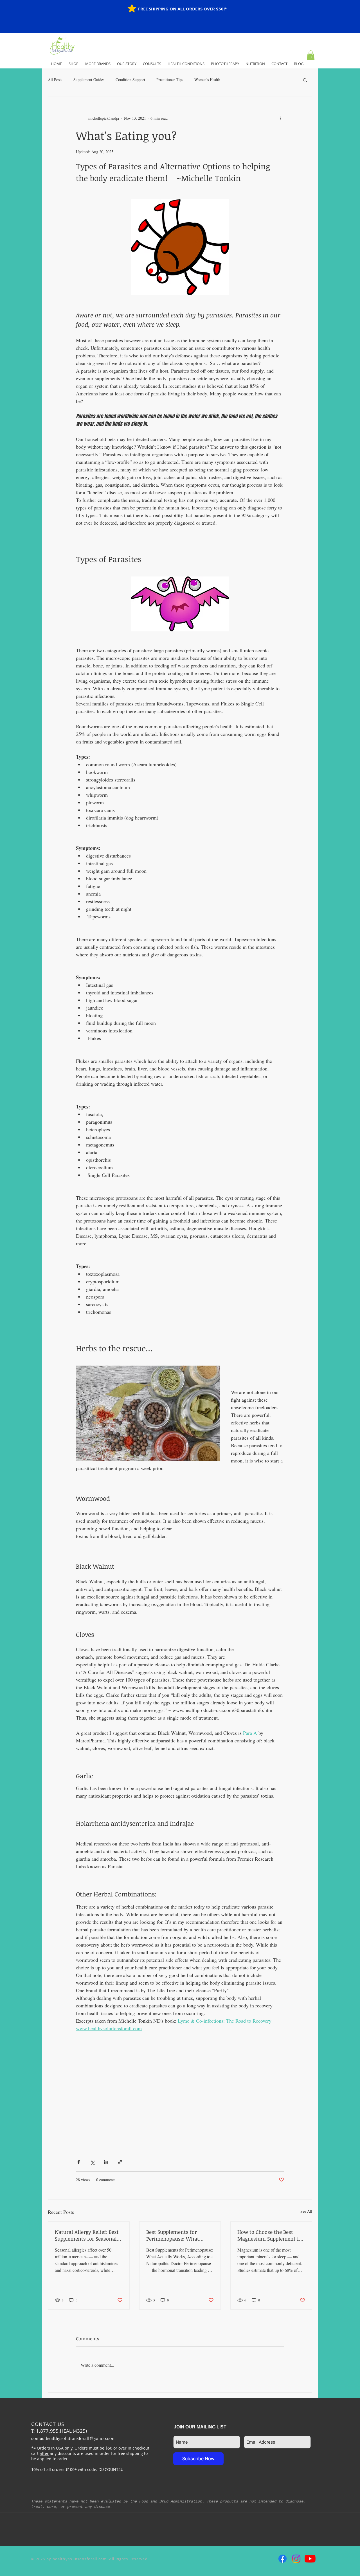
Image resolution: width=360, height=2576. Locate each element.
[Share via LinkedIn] (106, 2162)
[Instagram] (296, 2559)
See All (306, 2211)
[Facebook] (283, 2559)
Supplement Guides (89, 80)
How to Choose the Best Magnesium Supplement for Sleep (271, 2235)
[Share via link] (120, 2162)
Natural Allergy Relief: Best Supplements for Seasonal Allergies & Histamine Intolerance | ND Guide (87, 2235)
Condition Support (130, 80)
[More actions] (281, 118)
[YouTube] (310, 2559)
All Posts (55, 80)
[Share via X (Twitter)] (92, 2162)
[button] (311, 55)
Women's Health (207, 80)
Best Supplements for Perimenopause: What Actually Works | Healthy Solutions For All (176, 2235)
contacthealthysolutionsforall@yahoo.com (73, 2438)
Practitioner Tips (170, 80)
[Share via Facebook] (79, 2162)
